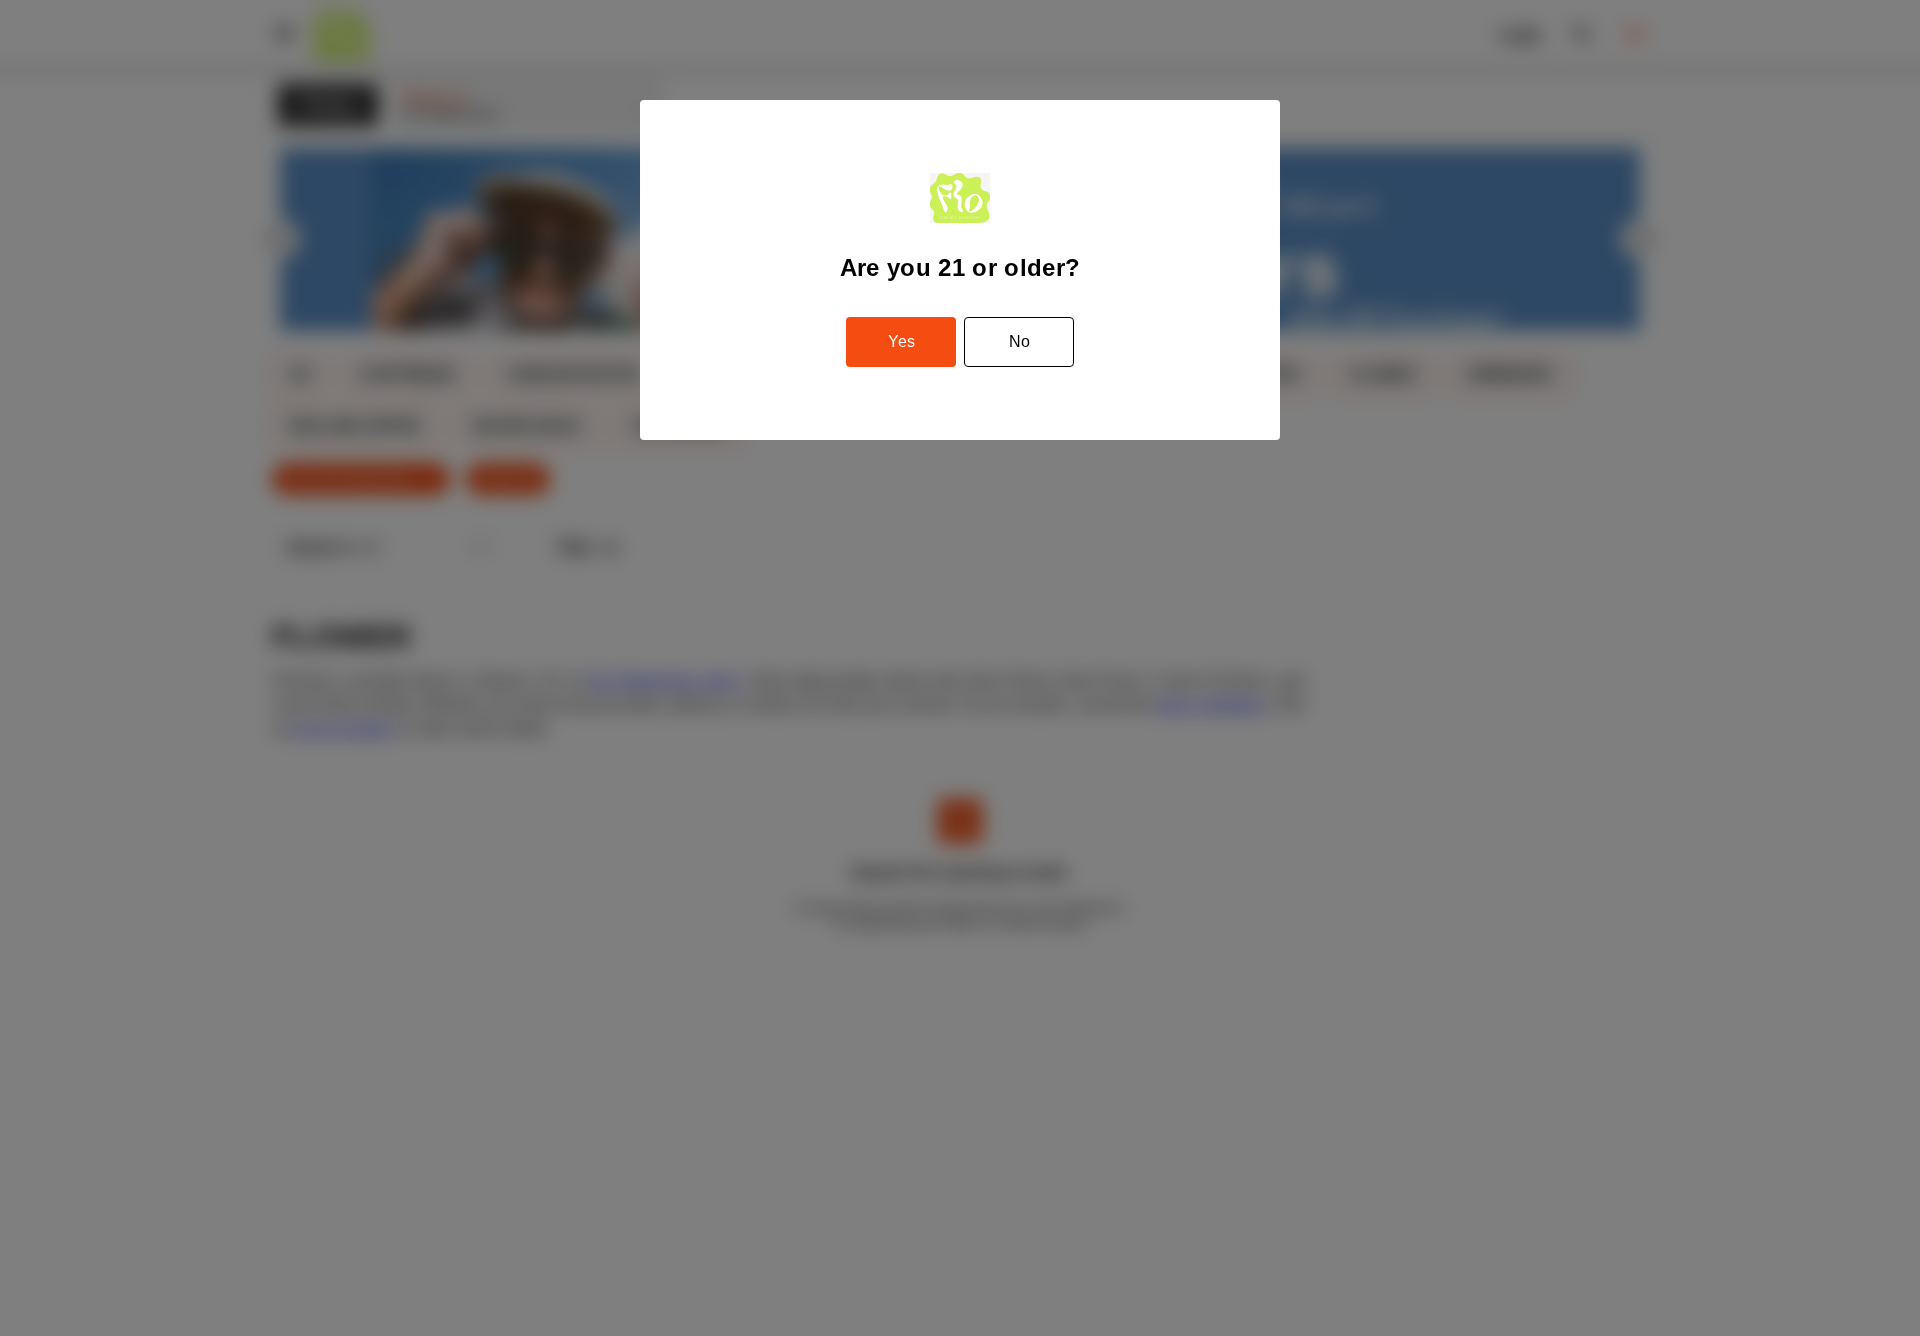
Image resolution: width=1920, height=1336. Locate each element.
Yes (901, 341)
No (1019, 341)
